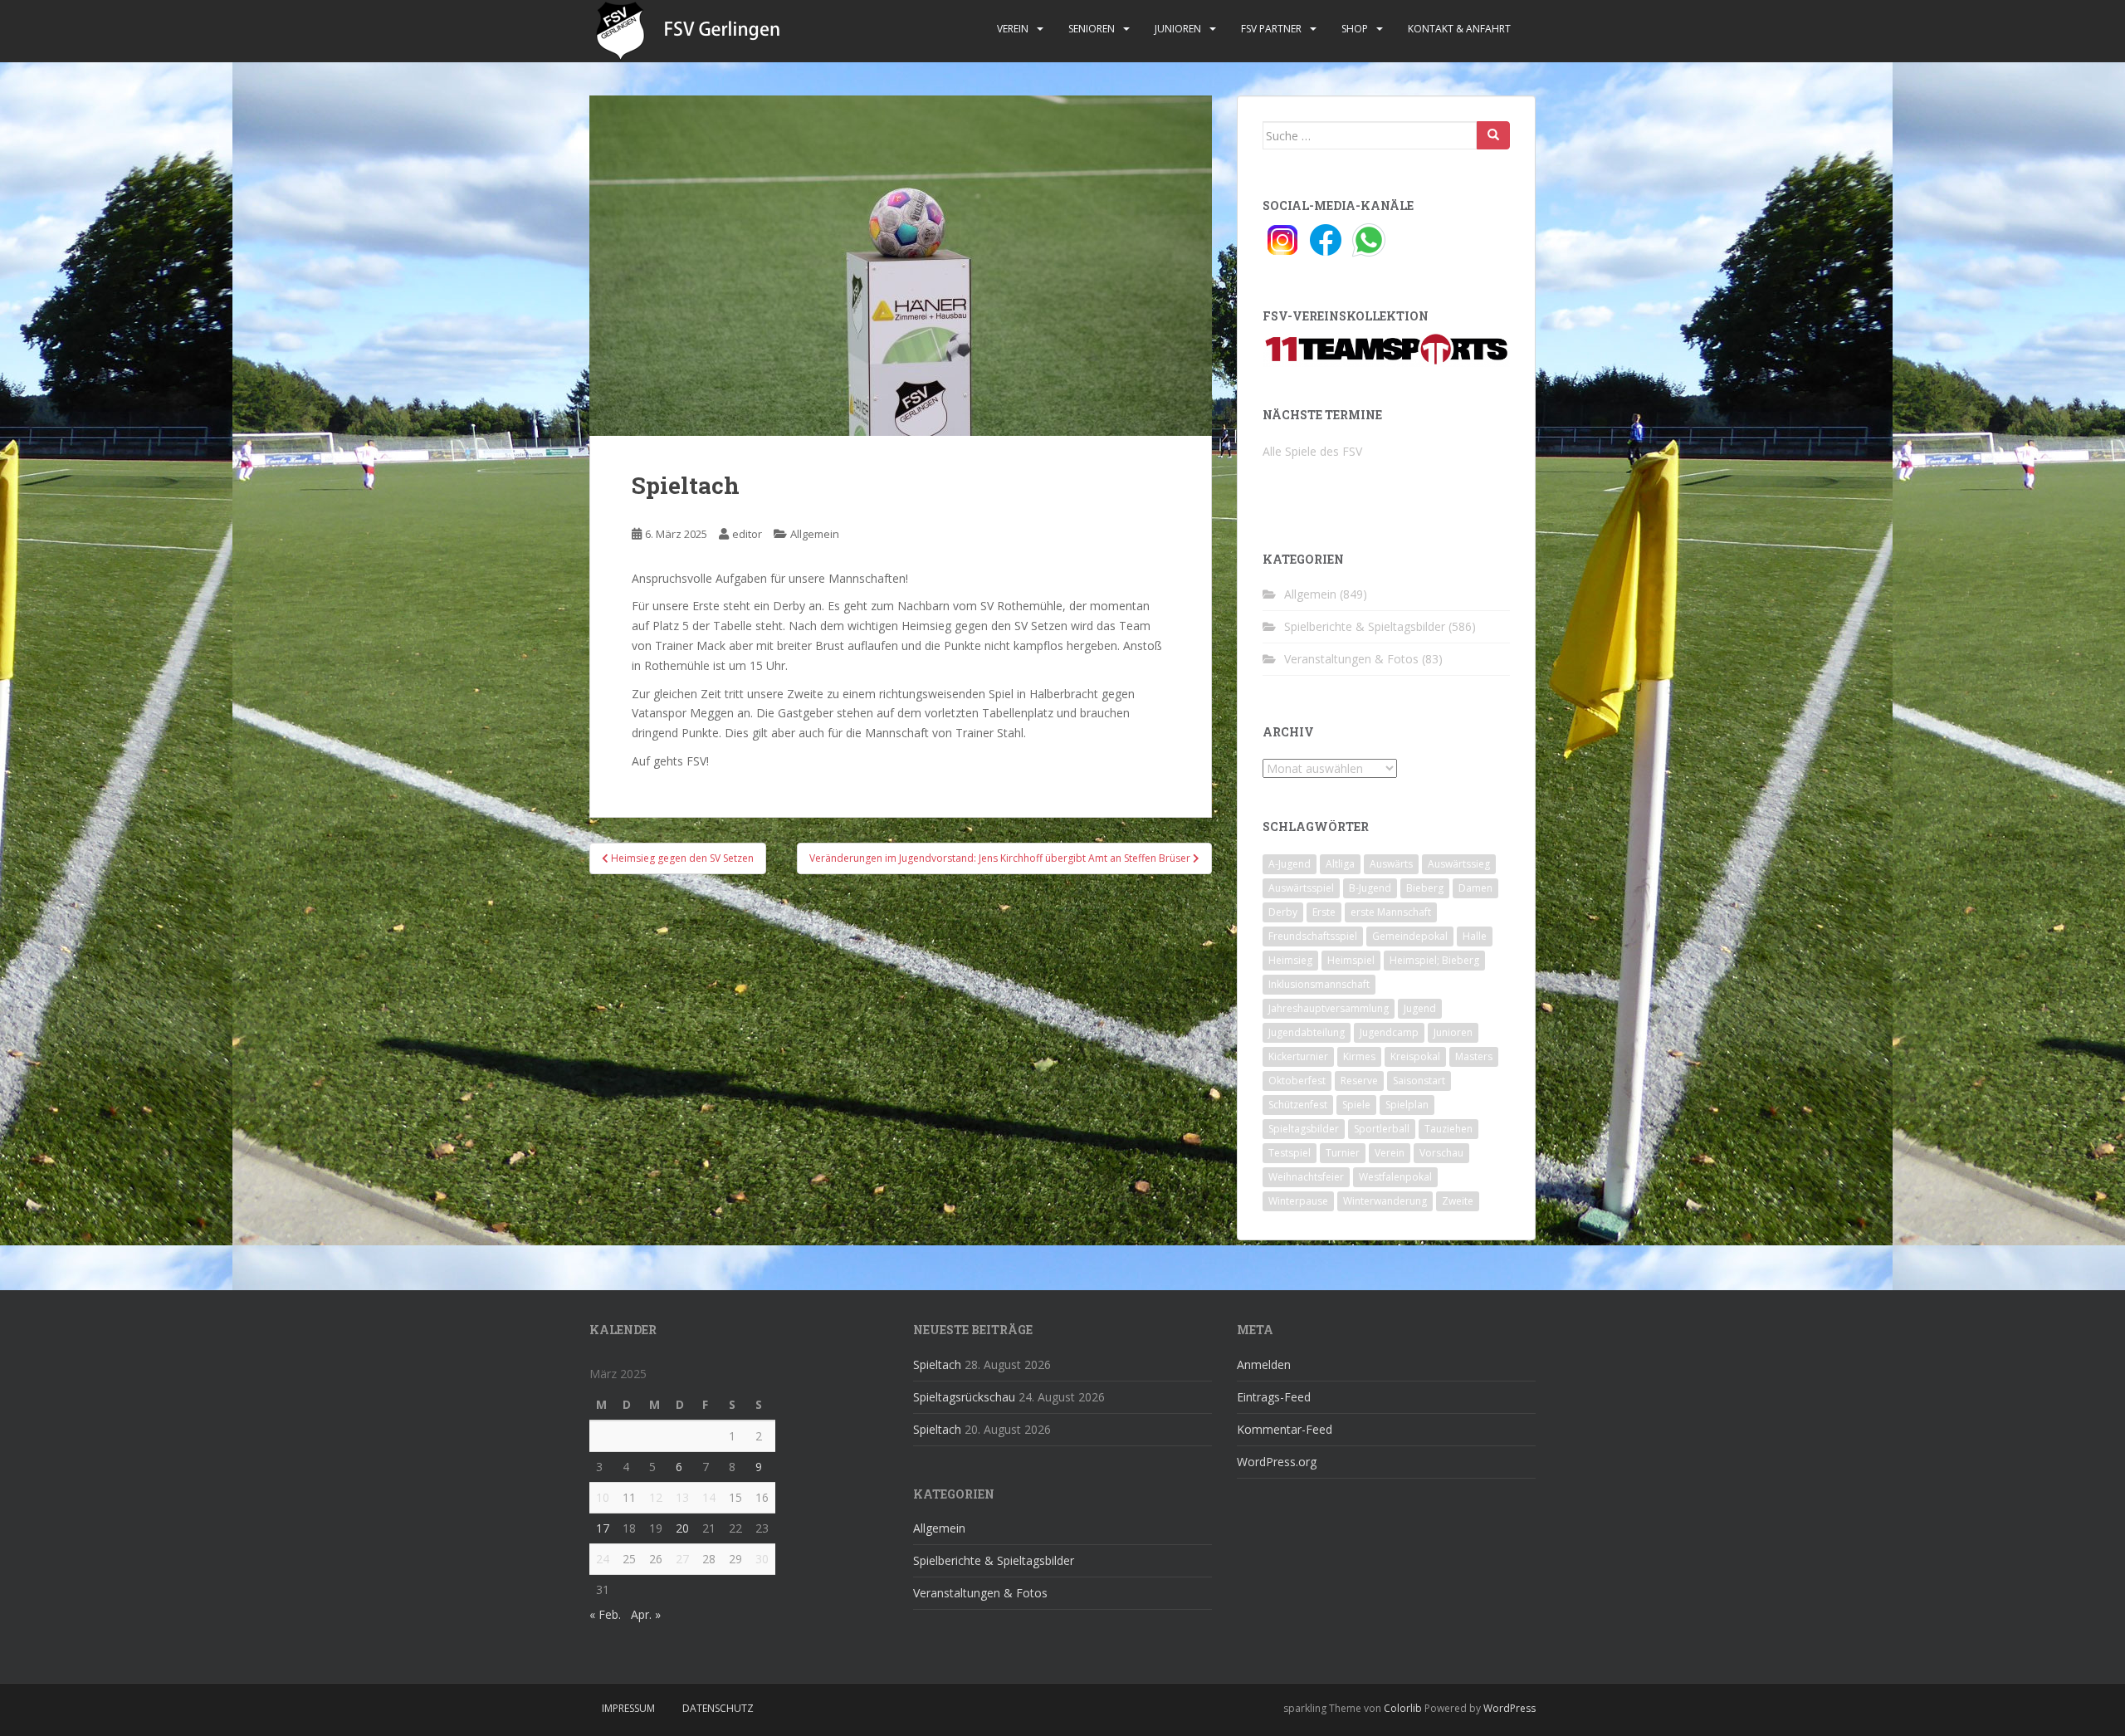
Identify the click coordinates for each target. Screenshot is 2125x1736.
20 (682, 1528)
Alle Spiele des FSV (1312, 451)
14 (709, 1497)
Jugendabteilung (1307, 1032)
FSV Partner (1271, 29)
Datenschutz (718, 1708)
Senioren (1092, 29)
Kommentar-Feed (1285, 1429)
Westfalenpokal (1395, 1177)
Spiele (1356, 1105)
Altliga (1340, 864)
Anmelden (1264, 1364)
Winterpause (1298, 1201)
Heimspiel (1351, 960)
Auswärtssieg (1459, 864)
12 (656, 1497)
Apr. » (646, 1614)
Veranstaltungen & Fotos (1351, 659)
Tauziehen (1448, 1129)
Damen (1475, 888)
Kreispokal (1415, 1056)
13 (682, 1497)
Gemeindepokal (1410, 936)
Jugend (1420, 1008)
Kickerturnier (1298, 1056)
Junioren (1178, 29)
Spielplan (1407, 1105)
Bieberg (1425, 888)
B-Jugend (1370, 888)
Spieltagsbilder (1304, 1129)
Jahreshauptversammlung (1329, 1008)
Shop (1355, 29)
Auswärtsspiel (1301, 888)
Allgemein (815, 534)
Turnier (1343, 1153)
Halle (1475, 936)
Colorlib (1403, 1708)
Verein (1013, 29)
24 (603, 1559)
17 (603, 1528)
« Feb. (605, 1614)
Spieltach (937, 1364)
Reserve (1359, 1081)
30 (762, 1559)
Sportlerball (1382, 1129)
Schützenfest (1298, 1105)
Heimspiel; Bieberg (1434, 960)
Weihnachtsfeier (1306, 1177)
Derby (1283, 912)
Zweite (1458, 1201)
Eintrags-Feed (1274, 1397)
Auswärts (1391, 864)
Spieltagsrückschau (964, 1397)
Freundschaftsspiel (1313, 936)
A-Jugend (1290, 864)
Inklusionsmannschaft (1319, 984)
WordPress (1509, 1708)
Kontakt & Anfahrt (1459, 29)
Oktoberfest (1297, 1081)
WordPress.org (1277, 1462)
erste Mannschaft (1391, 912)
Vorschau (1441, 1153)
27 (682, 1559)
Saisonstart (1419, 1081)
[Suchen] (1493, 135)
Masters (1474, 1056)
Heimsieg (1290, 960)
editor (747, 534)
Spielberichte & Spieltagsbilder (1365, 626)
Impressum (628, 1708)
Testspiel (1290, 1153)
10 (603, 1497)
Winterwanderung (1385, 1201)
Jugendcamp (1389, 1032)
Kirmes (1359, 1056)
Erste (1324, 912)
